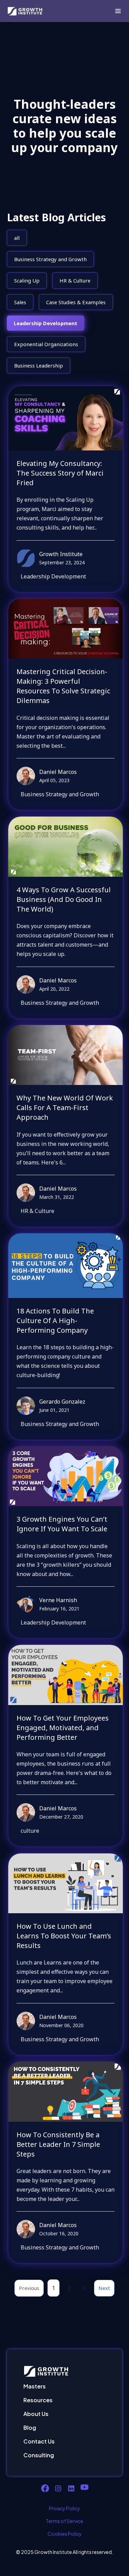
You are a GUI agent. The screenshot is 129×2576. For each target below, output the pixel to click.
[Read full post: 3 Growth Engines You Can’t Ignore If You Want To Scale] (66, 1476)
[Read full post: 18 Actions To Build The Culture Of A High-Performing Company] (66, 1265)
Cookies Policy (65, 2534)
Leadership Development (46, 323)
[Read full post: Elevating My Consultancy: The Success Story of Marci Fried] (66, 418)
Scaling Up (27, 280)
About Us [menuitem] (36, 2414)
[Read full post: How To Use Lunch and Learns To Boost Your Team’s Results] (66, 1883)
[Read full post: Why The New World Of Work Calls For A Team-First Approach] (66, 1055)
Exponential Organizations (46, 344)
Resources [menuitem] (38, 2400)
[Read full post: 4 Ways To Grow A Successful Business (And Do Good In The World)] (66, 847)
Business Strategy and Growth (50, 259)
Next (104, 2288)
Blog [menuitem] (30, 2428)
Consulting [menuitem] (39, 2455)
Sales (20, 302)
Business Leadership (39, 365)
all (17, 238)
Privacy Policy (64, 2508)
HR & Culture (75, 280)
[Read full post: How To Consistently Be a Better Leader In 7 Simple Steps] (66, 2091)
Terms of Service (64, 2521)
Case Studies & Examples (76, 302)
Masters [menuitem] (35, 2386)
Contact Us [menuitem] (39, 2441)
